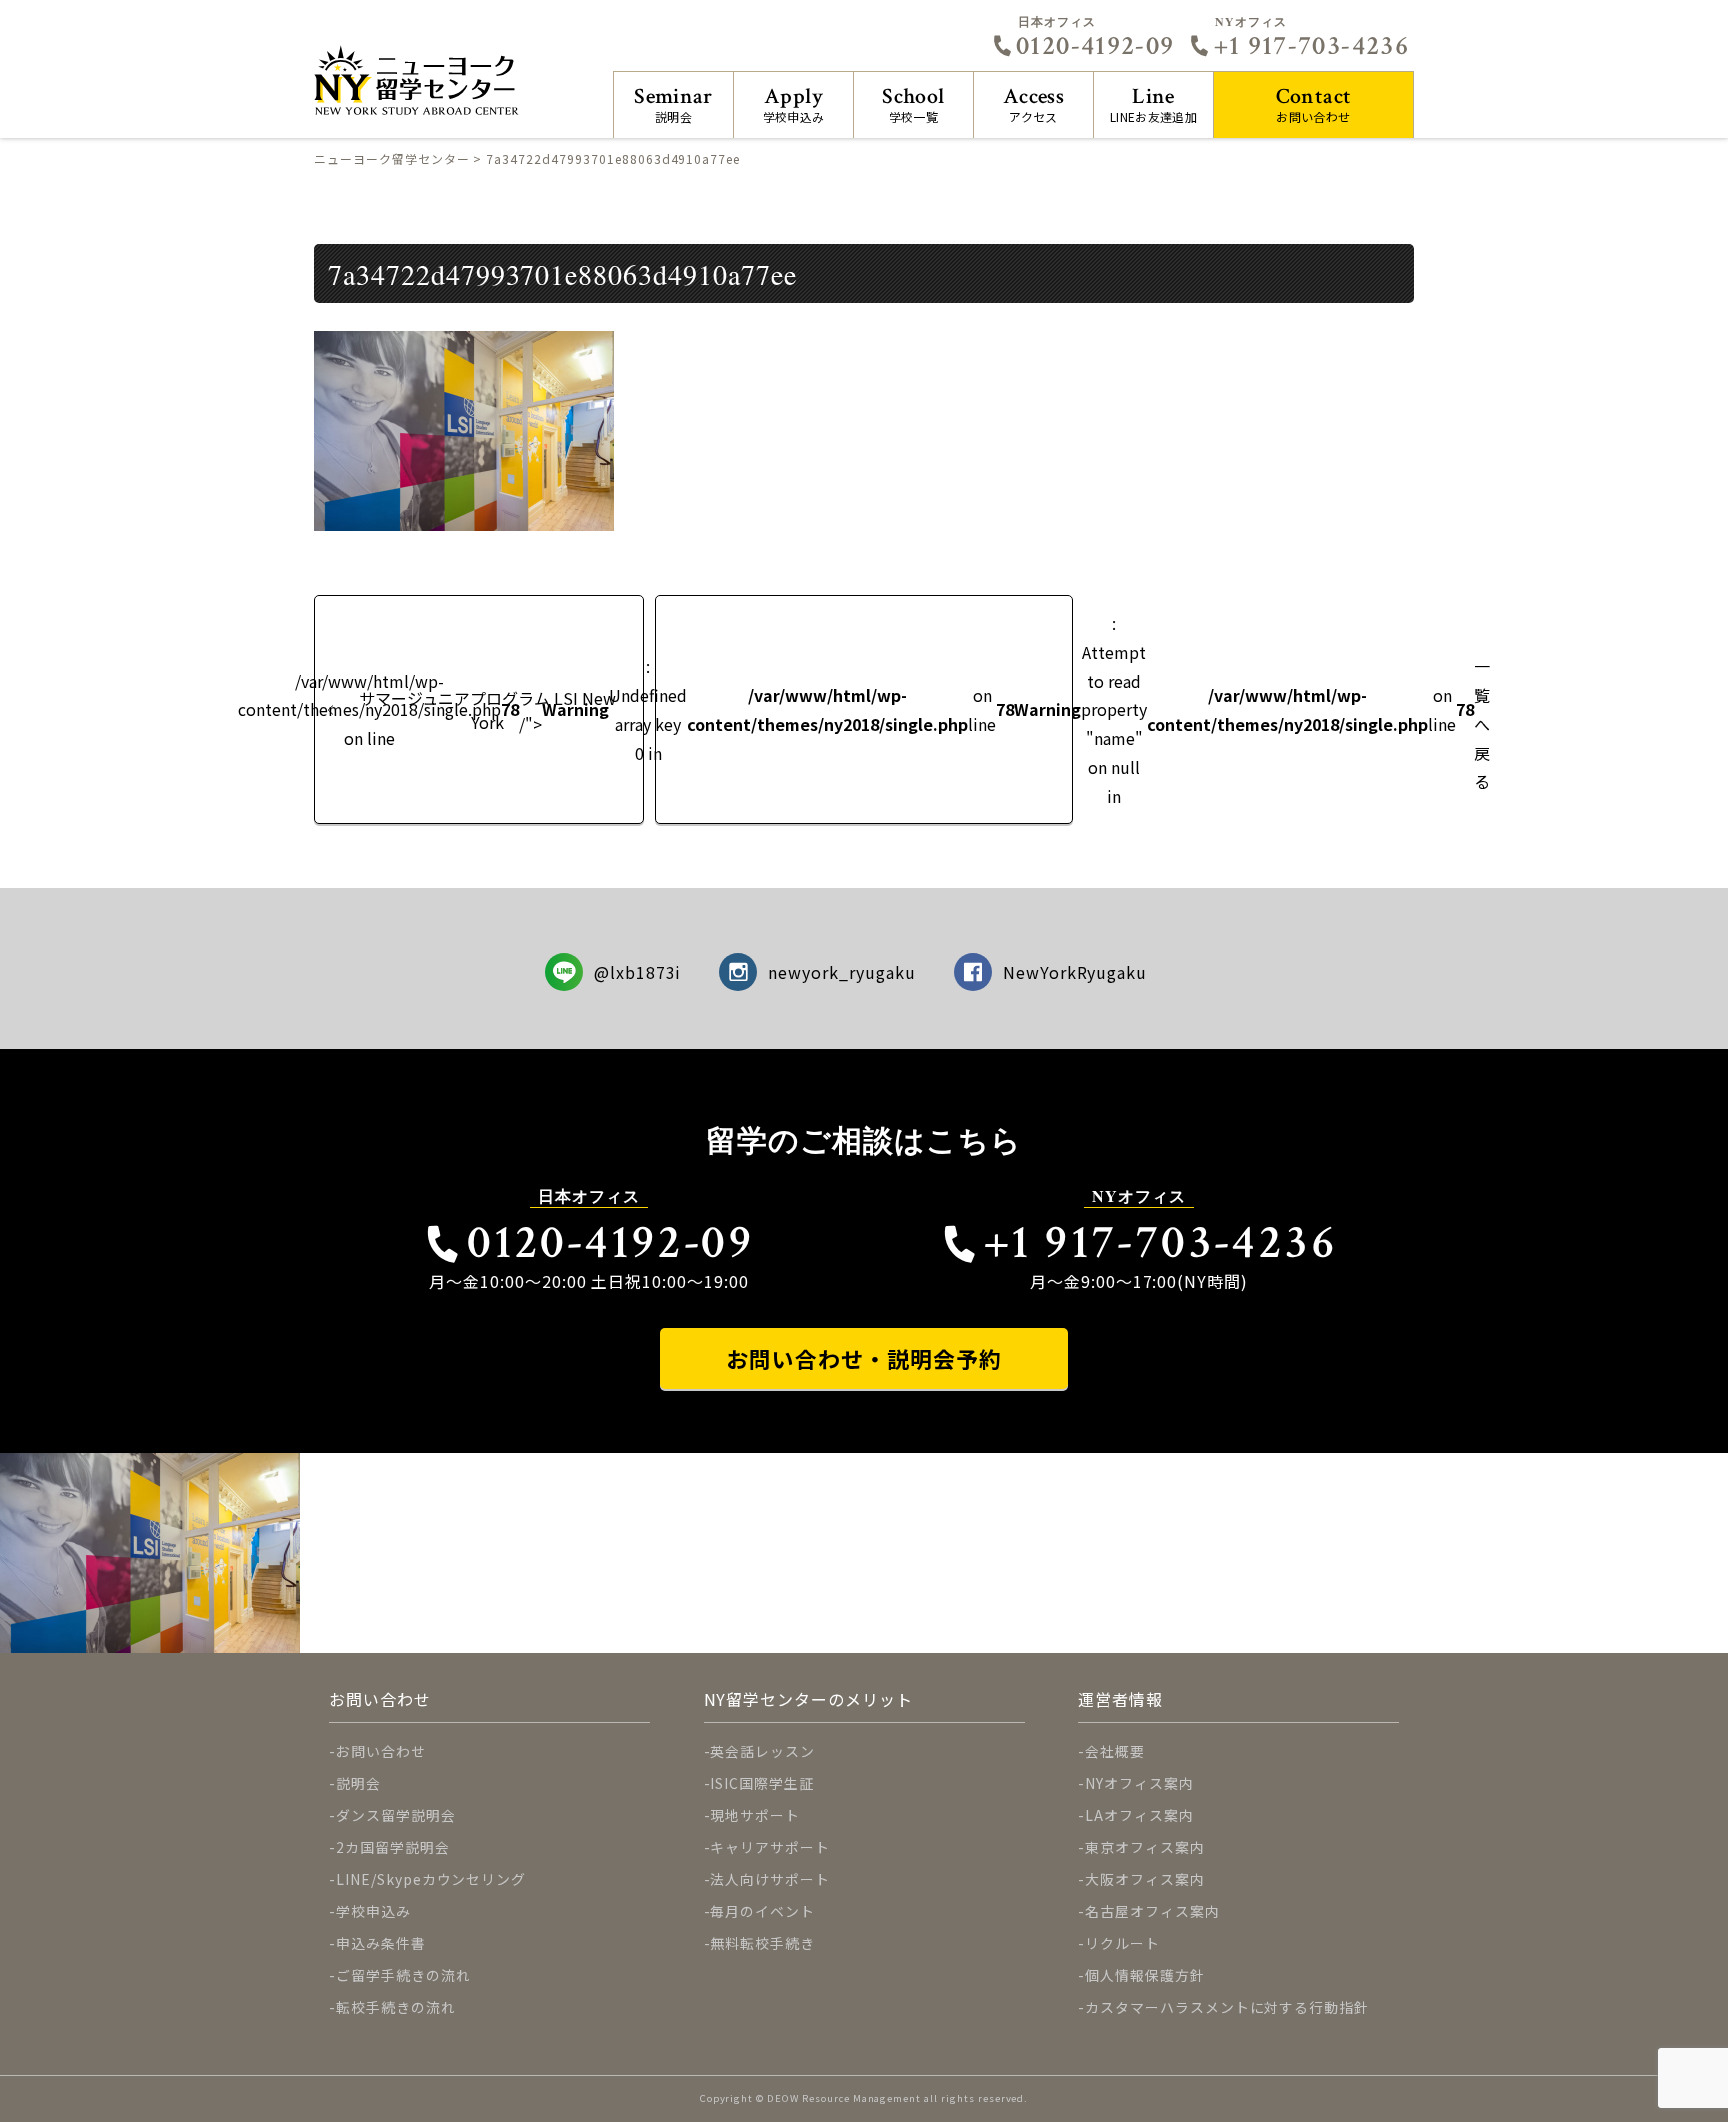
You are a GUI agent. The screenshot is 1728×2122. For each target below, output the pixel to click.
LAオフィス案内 (1139, 1815)
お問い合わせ (1314, 103)
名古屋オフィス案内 (1152, 1911)
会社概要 (1115, 1751)
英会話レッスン (762, 1751)
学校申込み (794, 103)
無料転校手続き (762, 1943)
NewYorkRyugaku (1075, 972)
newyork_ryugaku (841, 972)
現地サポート (755, 1815)
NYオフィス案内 (1139, 1783)
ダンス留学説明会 (396, 1815)
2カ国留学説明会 (393, 1847)
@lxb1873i (638, 972)
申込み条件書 (381, 1943)
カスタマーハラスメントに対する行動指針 (1227, 2007)
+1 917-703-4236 (1311, 46)
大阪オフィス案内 (1145, 1879)
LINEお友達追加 (1153, 103)
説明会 (673, 103)
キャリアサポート (770, 1847)
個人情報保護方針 (1145, 1975)
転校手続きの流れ (396, 2007)
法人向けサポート (770, 1879)
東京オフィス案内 (1145, 1847)
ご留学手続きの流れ (403, 1975)
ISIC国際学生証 (762, 1783)
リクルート (1122, 1943)
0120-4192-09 (1095, 46)
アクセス (1033, 103)
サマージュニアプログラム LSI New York (487, 710)
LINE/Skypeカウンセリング (431, 1879)
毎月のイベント (762, 1911)
